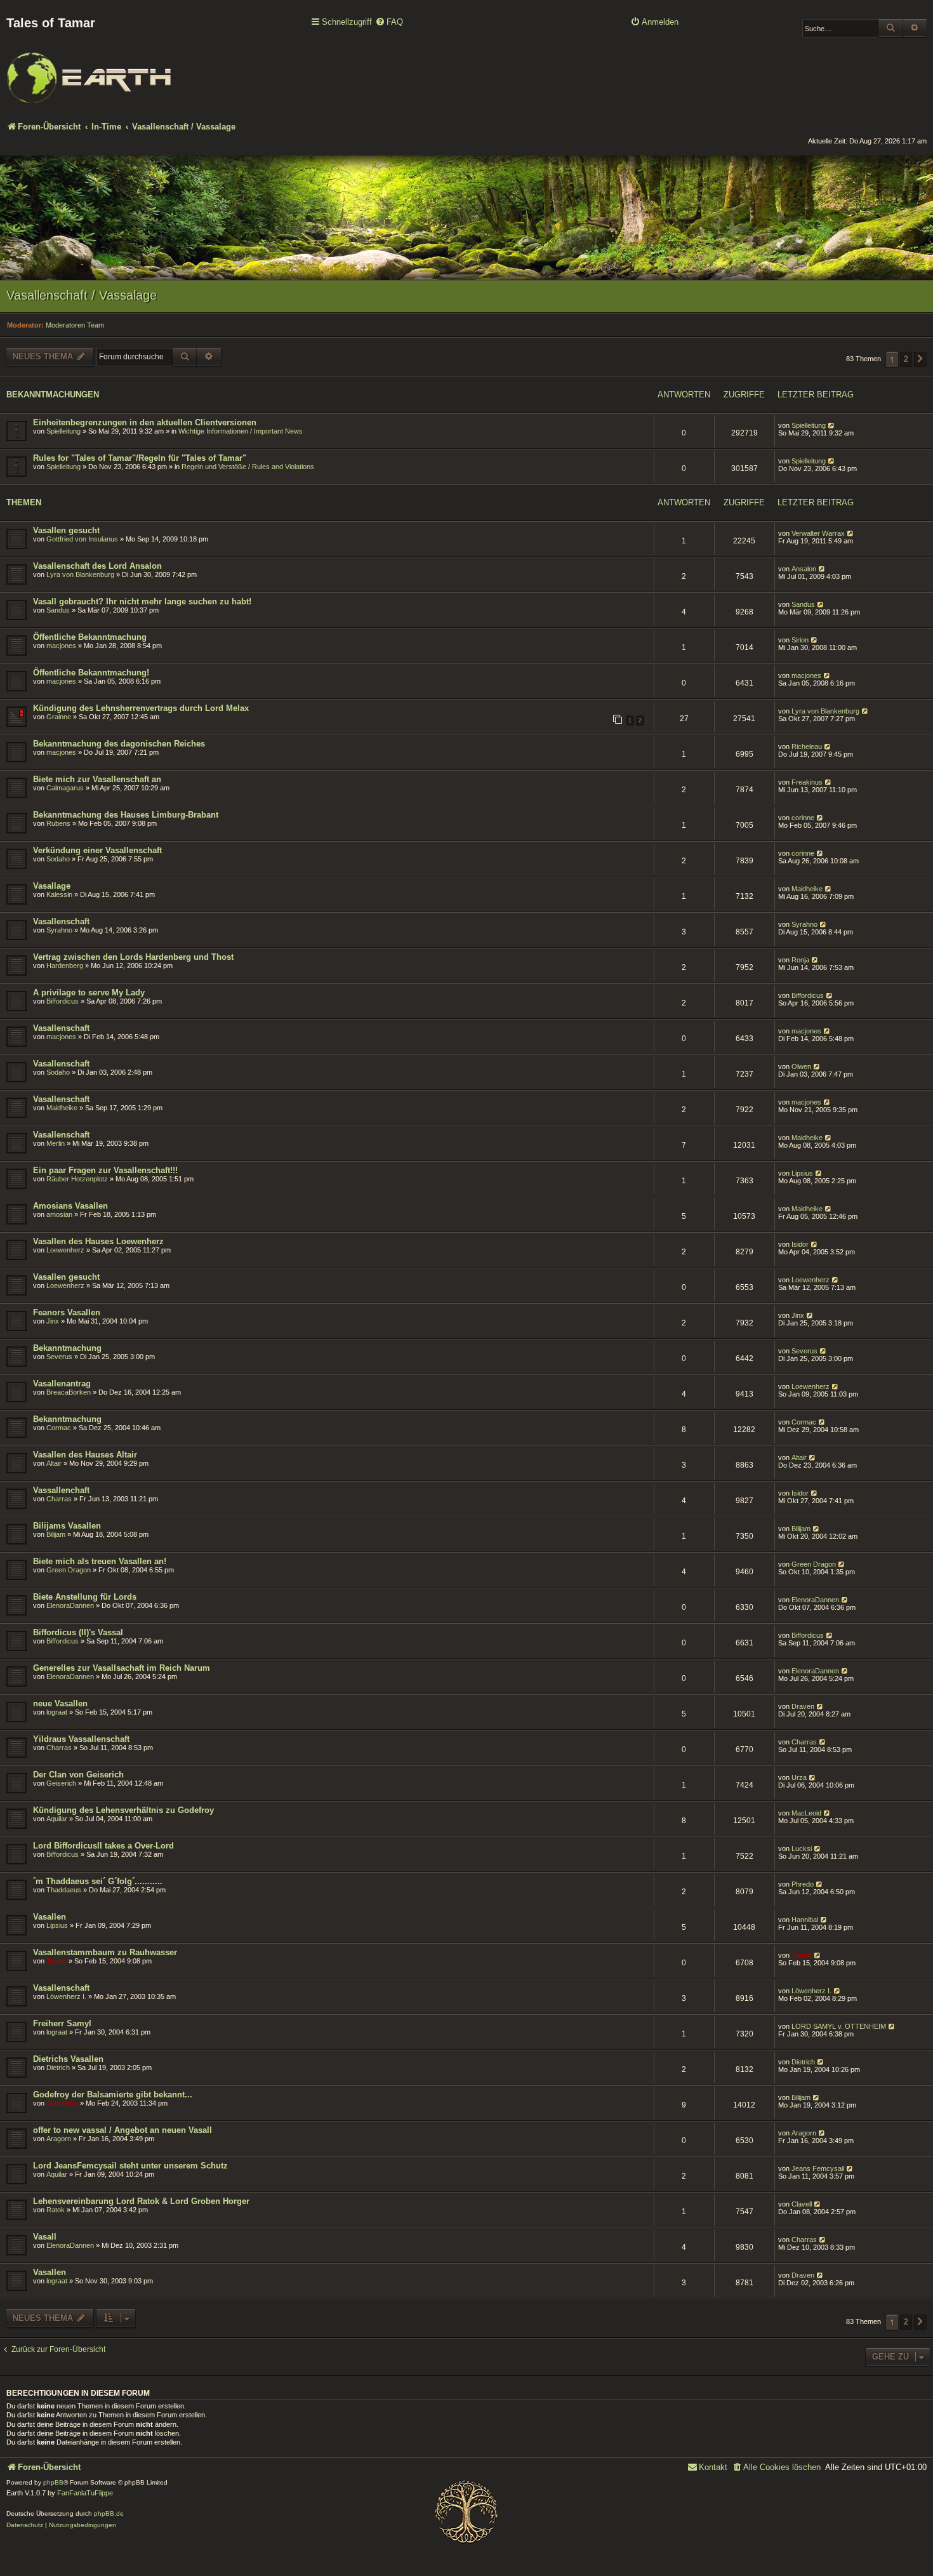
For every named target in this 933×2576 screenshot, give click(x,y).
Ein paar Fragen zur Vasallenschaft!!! (105, 1170)
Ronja (800, 960)
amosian (59, 1214)
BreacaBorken (69, 1392)
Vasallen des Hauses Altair (85, 1455)
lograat (57, 1712)
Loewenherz (65, 1250)
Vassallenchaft (61, 1490)
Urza (799, 1777)
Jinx (53, 1321)
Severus (59, 1357)
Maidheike (807, 889)
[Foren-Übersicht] (89, 69)
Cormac (59, 1428)
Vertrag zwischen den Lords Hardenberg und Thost (133, 957)
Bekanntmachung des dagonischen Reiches (119, 744)
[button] (920, 359)
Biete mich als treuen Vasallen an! (100, 1561)
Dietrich (58, 2068)
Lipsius (802, 1173)
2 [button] (906, 359)
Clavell (802, 2204)
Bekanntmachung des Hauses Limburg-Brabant (126, 815)
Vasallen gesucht (66, 530)
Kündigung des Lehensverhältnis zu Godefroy (123, 1810)
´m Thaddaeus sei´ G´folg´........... (98, 1881)
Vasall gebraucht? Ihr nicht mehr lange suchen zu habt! (142, 601)
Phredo (803, 1884)
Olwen (801, 1066)
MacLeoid (806, 1813)
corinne (803, 818)
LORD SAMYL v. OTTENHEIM (839, 2026)
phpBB (53, 2482)
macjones (61, 646)
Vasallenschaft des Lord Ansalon (97, 566)
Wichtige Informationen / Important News (241, 431)
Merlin (56, 1143)
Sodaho (58, 859)
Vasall (45, 2237)
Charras (59, 1499)
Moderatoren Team (75, 325)
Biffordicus (63, 1001)
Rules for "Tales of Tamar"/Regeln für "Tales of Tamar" (140, 458)
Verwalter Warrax (818, 533)
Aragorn (59, 2139)
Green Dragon (69, 1570)
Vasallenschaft (61, 921)
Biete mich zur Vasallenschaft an (97, 779)
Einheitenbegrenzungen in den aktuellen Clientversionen (145, 422)
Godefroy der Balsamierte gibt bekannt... (113, 2095)
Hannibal (805, 1920)
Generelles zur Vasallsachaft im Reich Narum (122, 1668)
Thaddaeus (64, 1890)
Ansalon (804, 569)
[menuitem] (389, 23)
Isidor (800, 1244)
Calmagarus (65, 788)
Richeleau (807, 747)
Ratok (56, 2210)
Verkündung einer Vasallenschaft (97, 850)
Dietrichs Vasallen (68, 2059)
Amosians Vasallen (70, 1206)
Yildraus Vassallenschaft (81, 1739)
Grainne (59, 717)
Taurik (56, 1961)
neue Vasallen (60, 1703)
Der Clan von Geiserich (78, 1775)
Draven (803, 1706)
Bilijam (56, 1534)
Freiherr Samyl (62, 2023)
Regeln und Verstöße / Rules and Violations (248, 467)
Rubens (58, 823)
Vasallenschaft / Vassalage (82, 295)
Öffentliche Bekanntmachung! (91, 673)
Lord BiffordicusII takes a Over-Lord (103, 1846)
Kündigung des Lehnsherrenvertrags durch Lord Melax (141, 708)
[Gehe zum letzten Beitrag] (832, 425)
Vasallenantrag (62, 1384)
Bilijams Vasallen (67, 1526)
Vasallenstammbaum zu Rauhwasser (105, 1952)
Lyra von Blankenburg (80, 574)
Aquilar (57, 1819)
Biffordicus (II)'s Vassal (78, 1632)
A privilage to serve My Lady (89, 993)
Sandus (58, 610)
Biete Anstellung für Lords (85, 1597)
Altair (54, 1463)
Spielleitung (63, 431)
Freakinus (807, 782)
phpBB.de (109, 2513)
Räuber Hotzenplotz (77, 1179)
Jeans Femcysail (818, 2168)
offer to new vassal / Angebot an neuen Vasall (122, 2130)
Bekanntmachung (67, 1348)
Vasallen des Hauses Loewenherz (98, 1241)
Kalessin (59, 894)
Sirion (800, 640)
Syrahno (59, 930)
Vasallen (50, 1917)
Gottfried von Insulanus (82, 539)
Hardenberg (65, 966)
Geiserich (61, 1783)
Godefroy (62, 2103)
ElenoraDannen (70, 1605)
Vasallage (52, 886)
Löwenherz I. (66, 1996)
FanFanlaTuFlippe (85, 2493)
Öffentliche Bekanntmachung (90, 637)
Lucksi (802, 1849)
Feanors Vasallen (67, 1312)
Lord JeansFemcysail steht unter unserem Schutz (130, 2166)
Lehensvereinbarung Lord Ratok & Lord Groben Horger (141, 2201)
